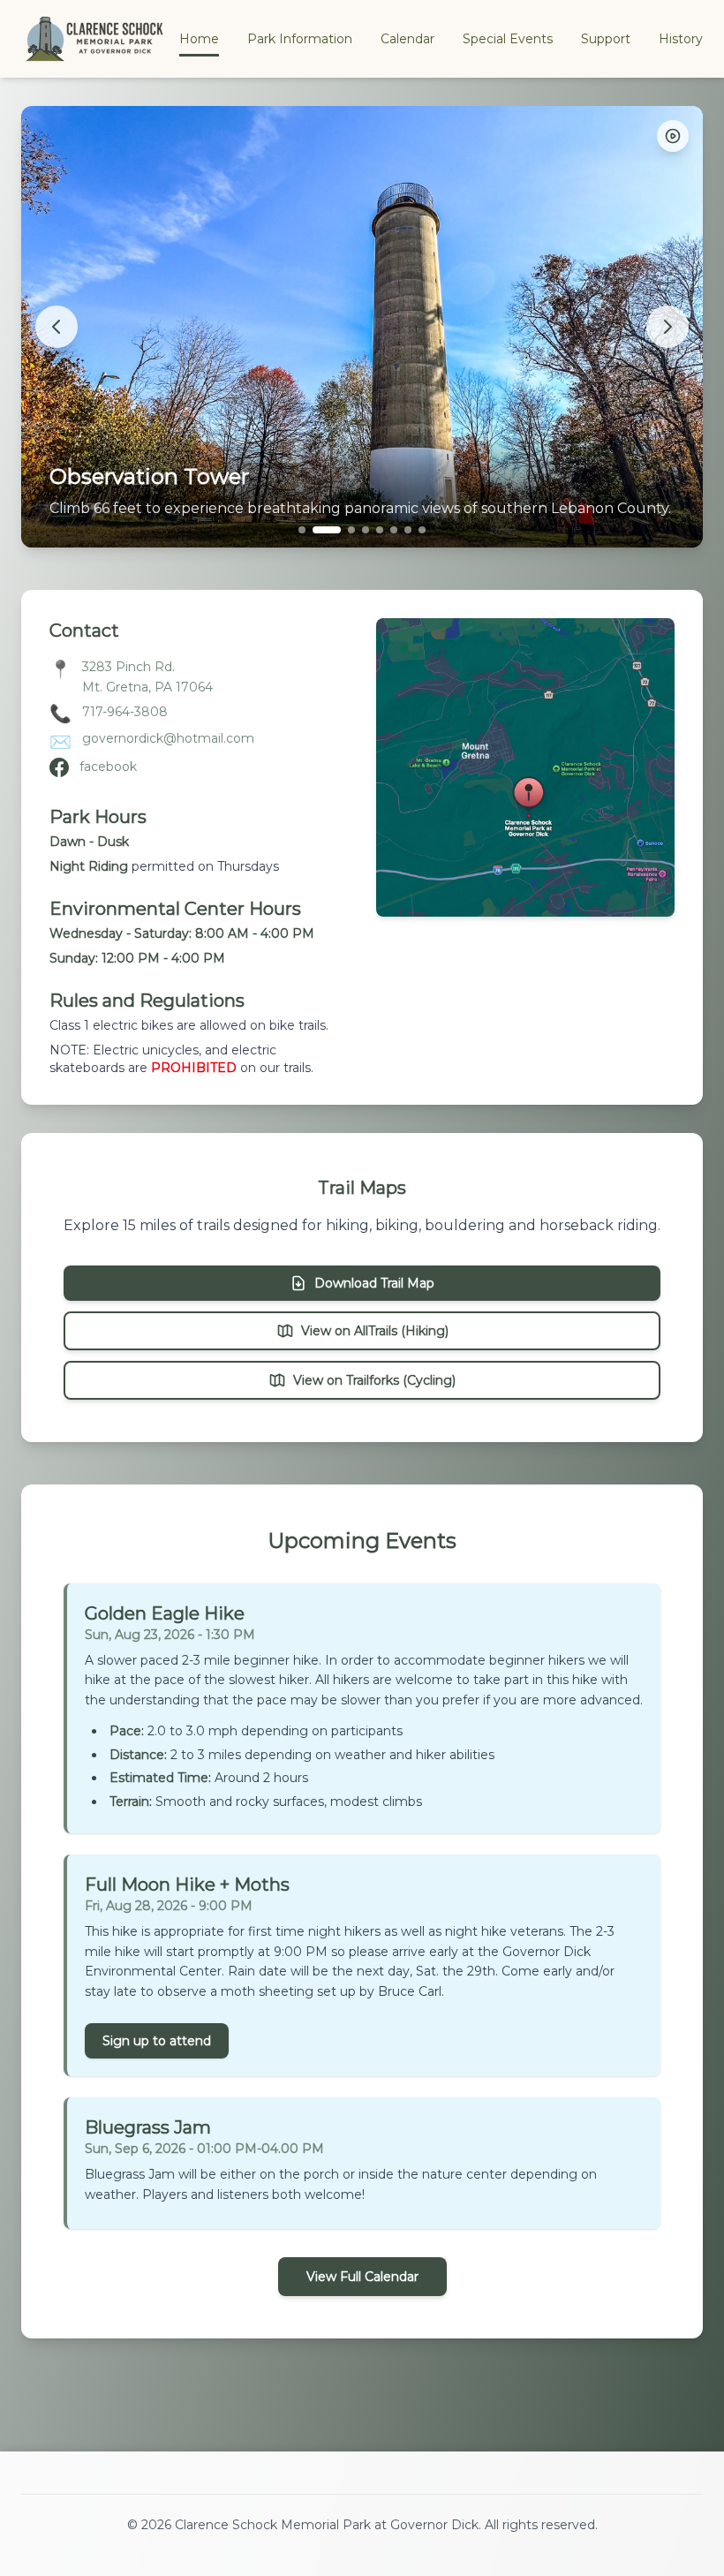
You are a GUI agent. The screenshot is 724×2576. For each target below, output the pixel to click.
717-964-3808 (125, 712)
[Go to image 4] (366, 530)
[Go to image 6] (394, 530)
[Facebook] (59, 767)
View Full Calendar (362, 2277)
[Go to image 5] (380, 530)
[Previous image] (57, 327)
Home (199, 39)
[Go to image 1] (302, 530)
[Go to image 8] (422, 530)
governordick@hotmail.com (168, 738)
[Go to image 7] (408, 530)
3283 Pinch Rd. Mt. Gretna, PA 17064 (147, 677)
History (681, 39)
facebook (108, 767)
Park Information (300, 39)
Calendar (407, 39)
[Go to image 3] (351, 530)
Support (606, 39)
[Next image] (667, 327)
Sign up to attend (157, 2041)
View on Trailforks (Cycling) (374, 1380)
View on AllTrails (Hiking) (375, 1331)
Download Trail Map (374, 1283)
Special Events (508, 39)
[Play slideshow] (673, 136)
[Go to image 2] (327, 530)
